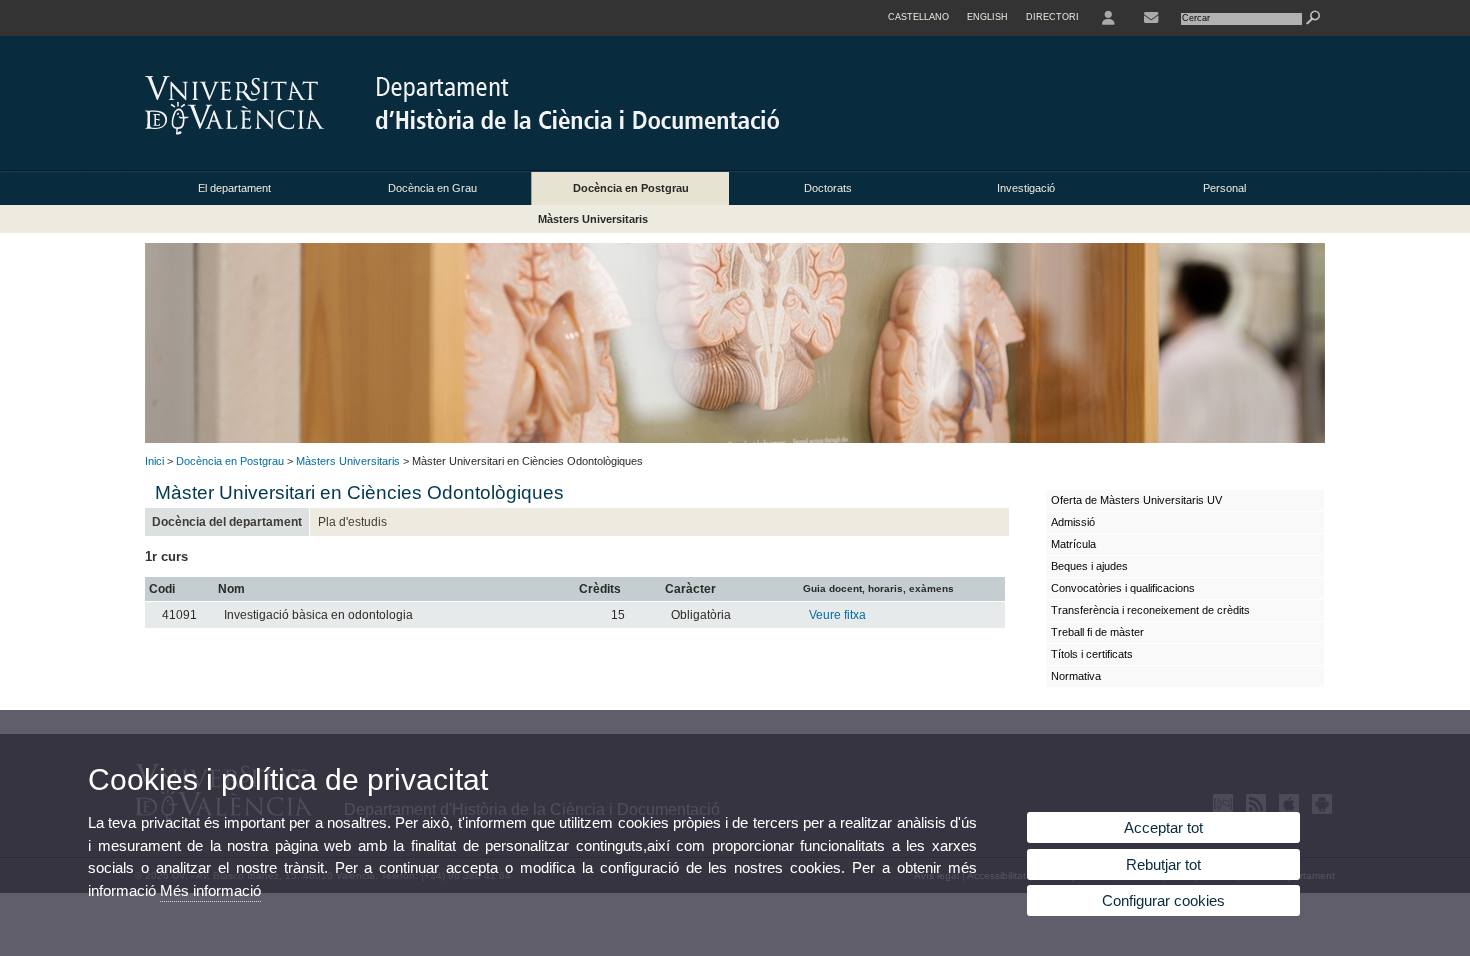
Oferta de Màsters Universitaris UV (1136, 500)
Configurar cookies (1163, 900)
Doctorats (828, 188)
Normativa (1076, 676)
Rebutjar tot (1163, 864)
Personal (1224, 188)
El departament (234, 188)
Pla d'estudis (352, 522)
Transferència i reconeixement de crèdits (1150, 610)
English (987, 17)
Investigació (1026, 188)
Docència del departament (227, 522)
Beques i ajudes (1089, 566)
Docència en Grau (432, 188)
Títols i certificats (1092, 654)
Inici (154, 461)
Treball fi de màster (1097, 632)
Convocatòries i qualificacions (1123, 588)
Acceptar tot (1163, 827)
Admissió (1073, 522)
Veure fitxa (837, 615)
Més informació (210, 890)
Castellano (918, 17)
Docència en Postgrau (631, 188)
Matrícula (1073, 544)
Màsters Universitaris (593, 219)
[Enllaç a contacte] (1151, 18)
